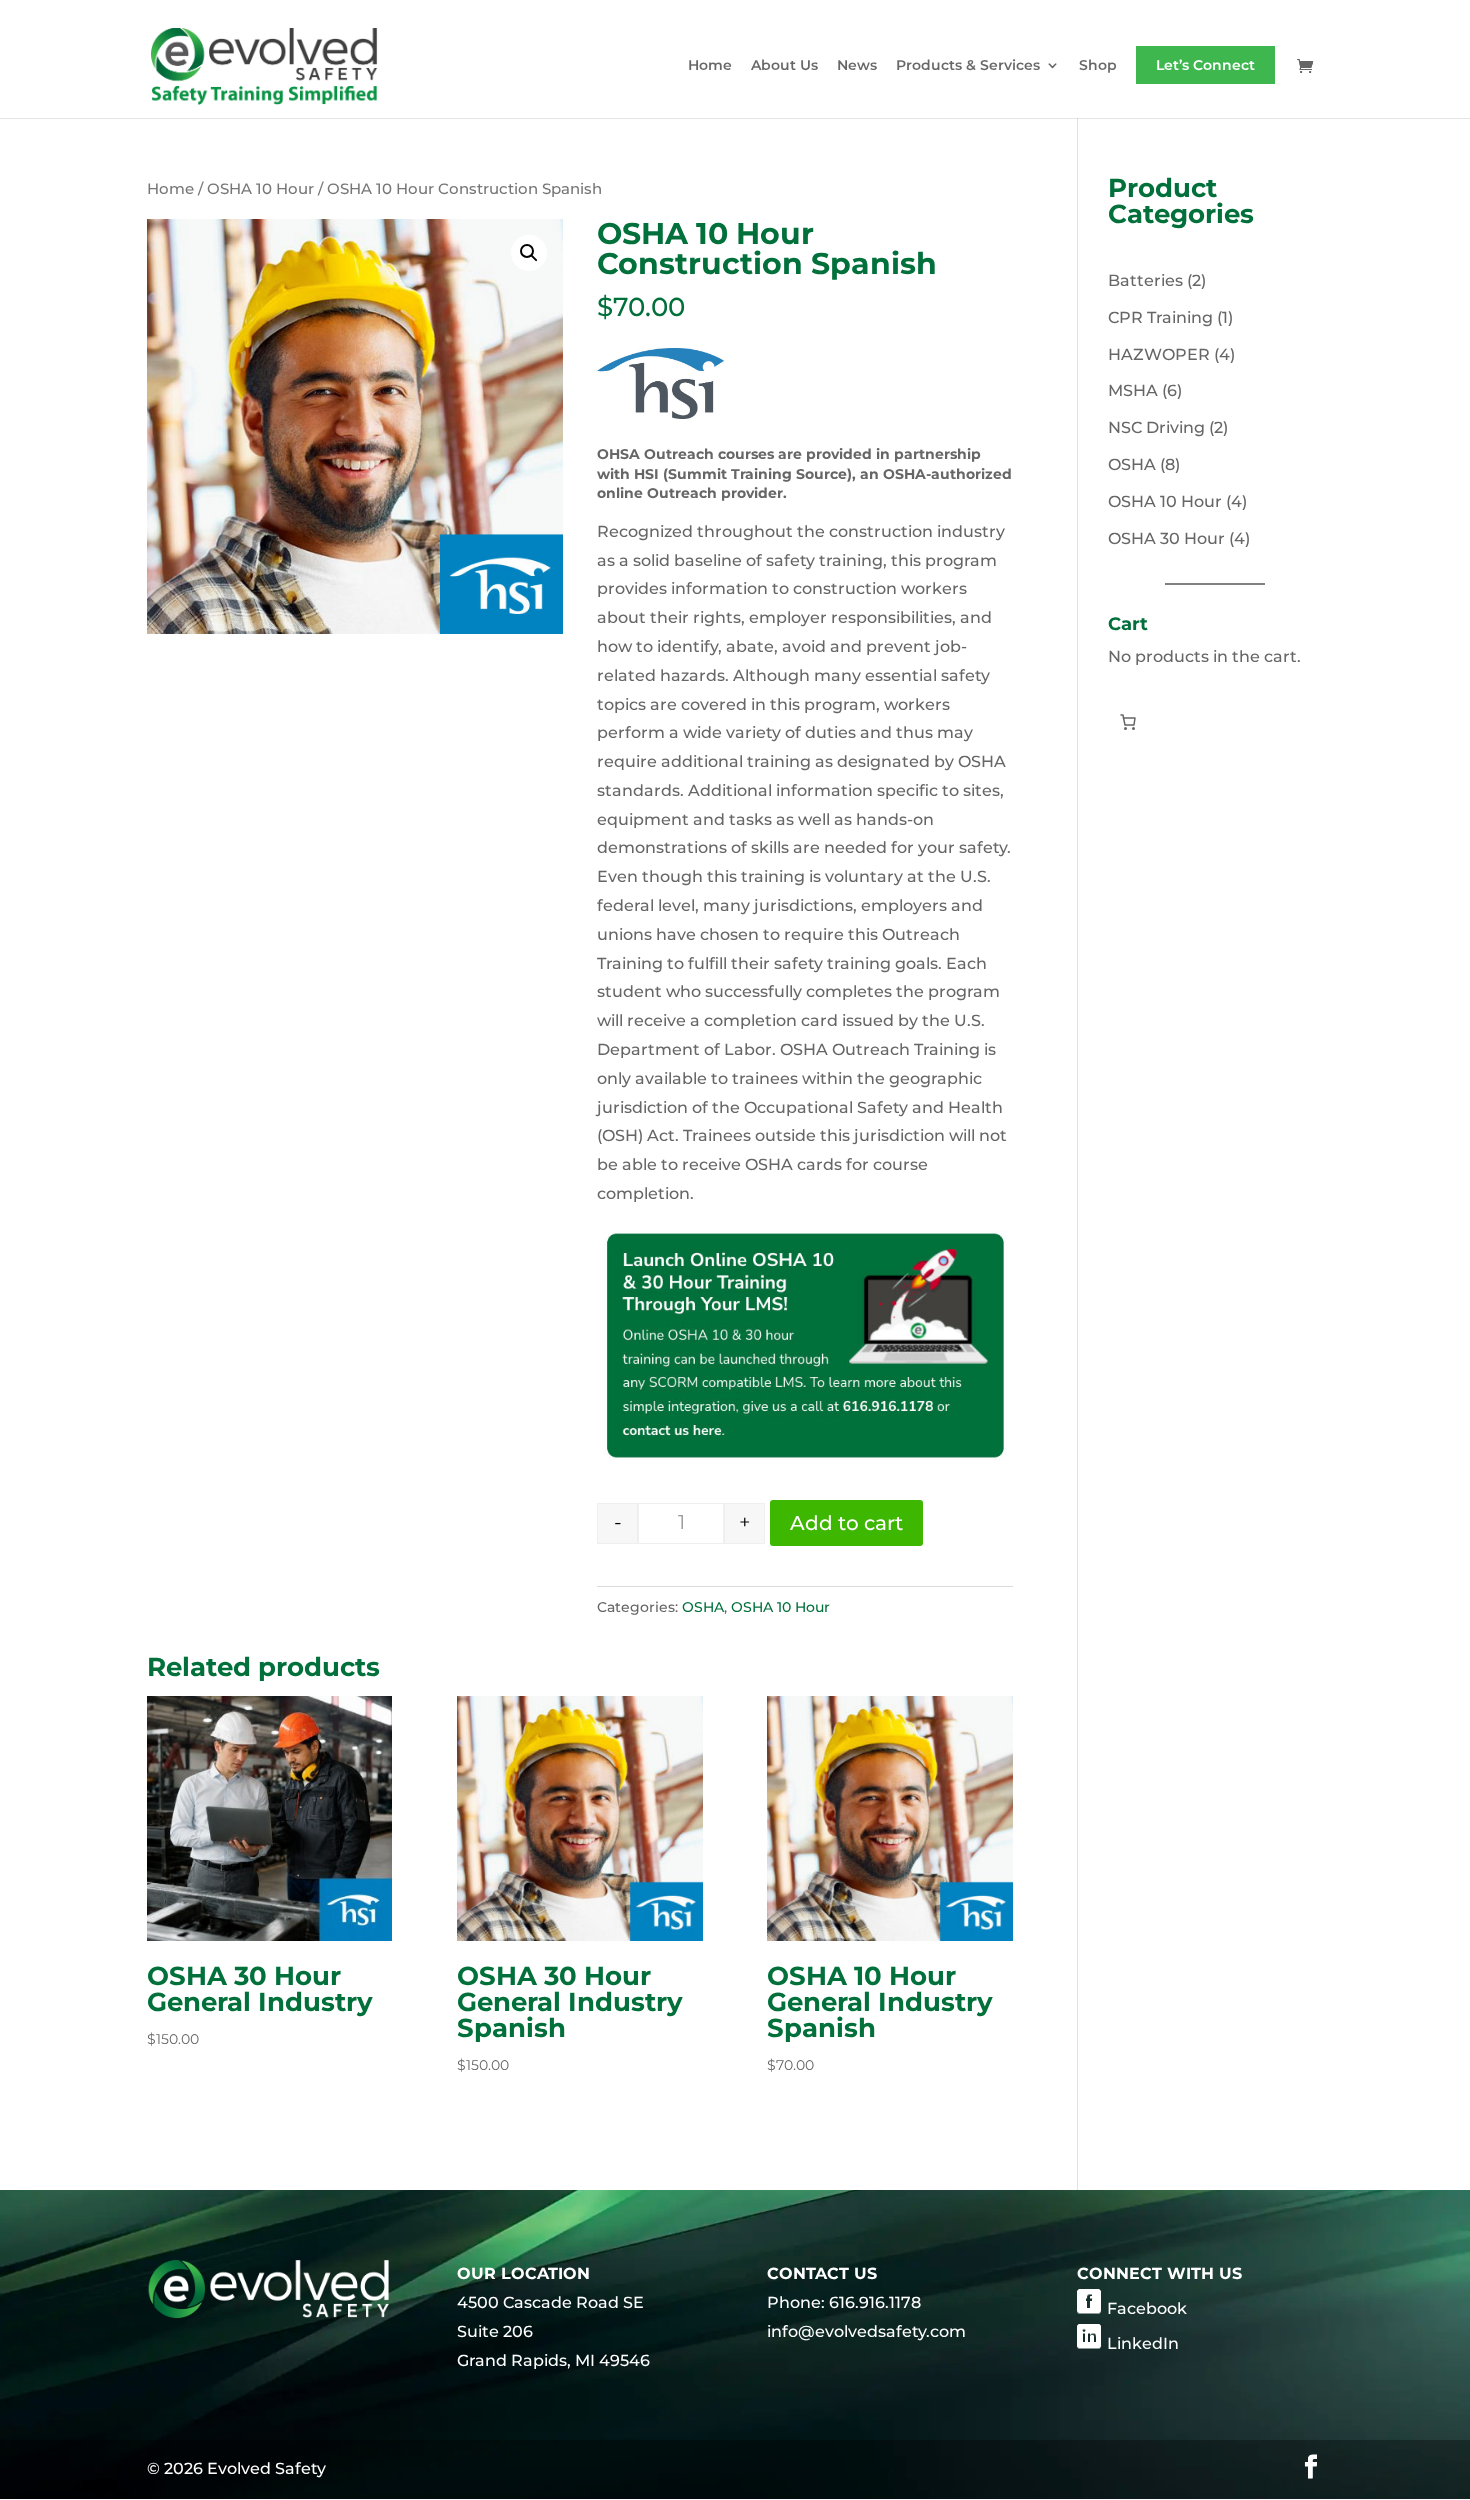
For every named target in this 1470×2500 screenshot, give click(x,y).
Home (710, 66)
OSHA (703, 1607)
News (857, 66)
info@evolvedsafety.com (866, 2331)
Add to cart (846, 1523)
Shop (1098, 66)
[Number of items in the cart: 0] (1128, 722)
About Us (784, 66)
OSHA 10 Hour (260, 189)
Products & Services (968, 66)
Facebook (1147, 2308)
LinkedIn (1143, 2343)
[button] (529, 253)
